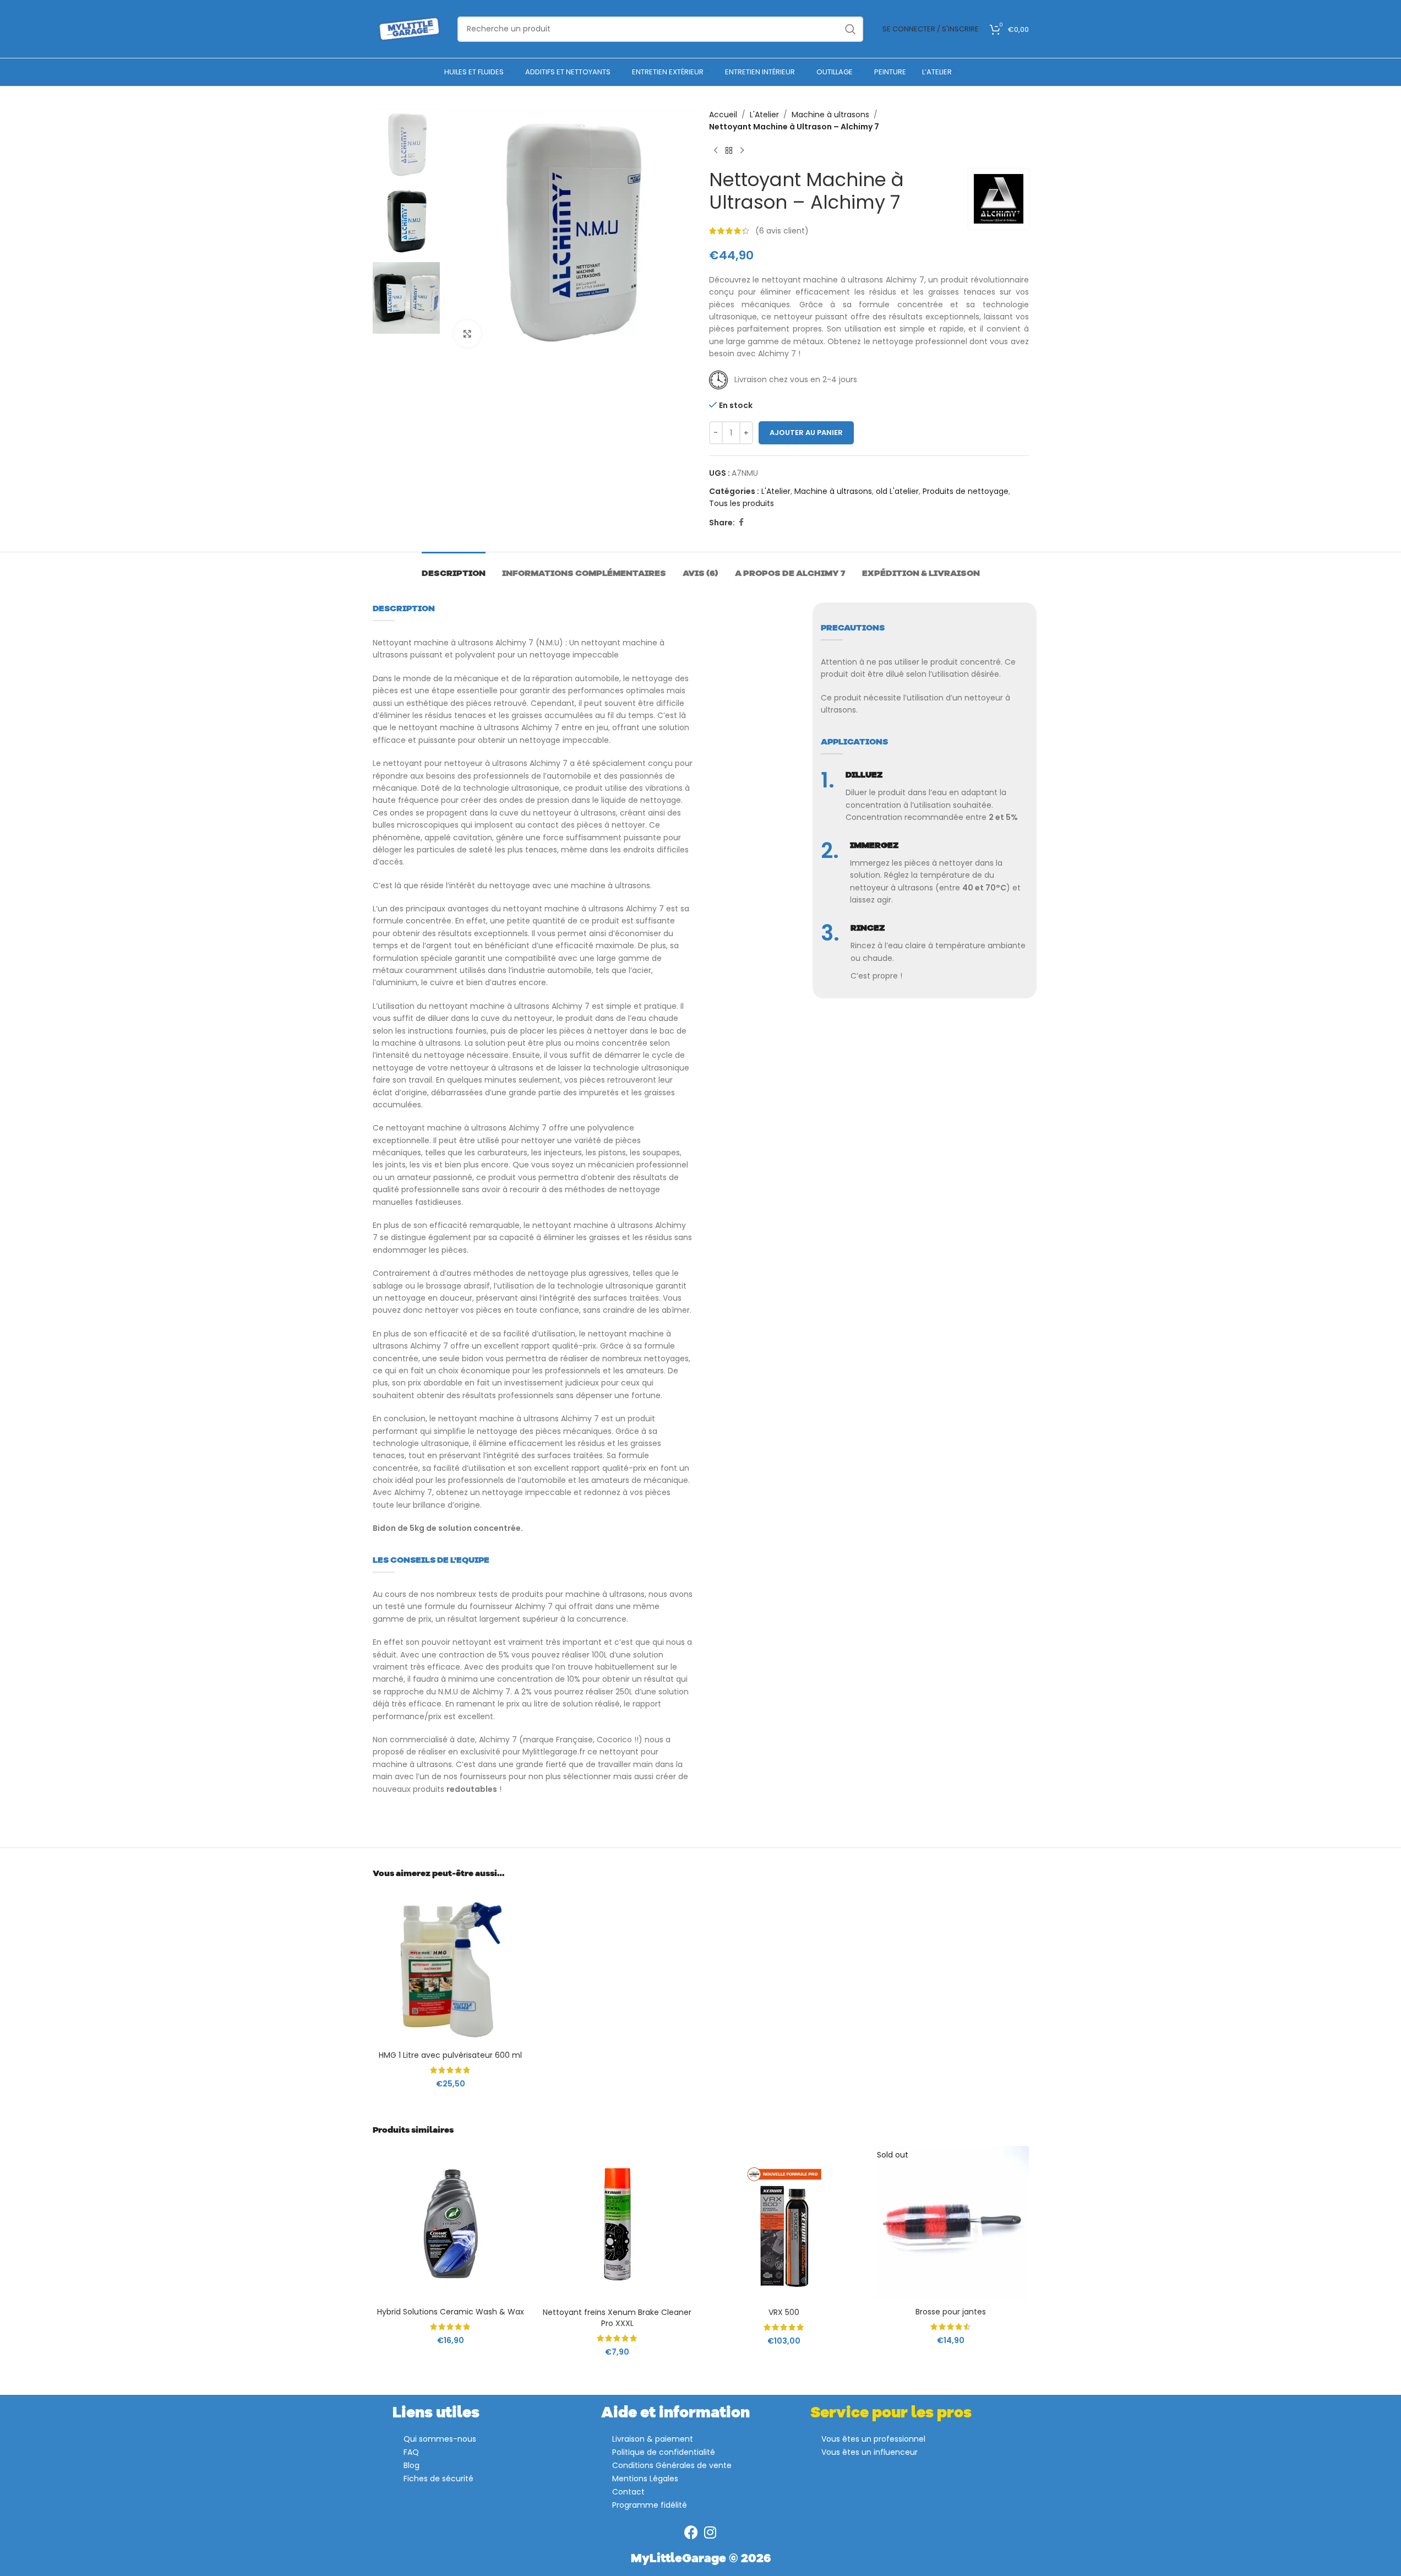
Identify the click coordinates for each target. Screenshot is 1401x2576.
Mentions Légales (645, 2479)
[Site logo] (410, 28)
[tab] (454, 569)
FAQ (411, 2452)
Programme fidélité (650, 2505)
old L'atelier (897, 491)
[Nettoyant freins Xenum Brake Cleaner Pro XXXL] (617, 2224)
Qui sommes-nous (440, 2439)
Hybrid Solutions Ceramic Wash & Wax (451, 2312)
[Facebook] (691, 2532)
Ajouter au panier (806, 433)
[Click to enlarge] (467, 334)
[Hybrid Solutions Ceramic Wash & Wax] (451, 2224)
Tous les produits (742, 503)
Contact (628, 2492)
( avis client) (782, 231)
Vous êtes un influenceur (870, 2452)
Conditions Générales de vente (672, 2465)
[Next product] (742, 151)
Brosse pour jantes (951, 2312)
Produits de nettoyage (966, 491)
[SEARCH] (851, 29)
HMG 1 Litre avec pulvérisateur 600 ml (450, 2055)
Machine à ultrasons (830, 115)
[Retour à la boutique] (729, 151)
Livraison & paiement (653, 2439)
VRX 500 (784, 2312)
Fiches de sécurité (438, 2479)
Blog (411, 2465)
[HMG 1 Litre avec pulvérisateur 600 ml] (451, 1967)
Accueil (723, 115)
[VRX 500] (784, 2224)
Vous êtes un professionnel (873, 2439)
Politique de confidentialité (664, 2452)
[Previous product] (716, 151)
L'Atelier (764, 115)
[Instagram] (710, 2532)
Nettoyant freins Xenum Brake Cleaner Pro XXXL (617, 2318)
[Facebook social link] (742, 522)
